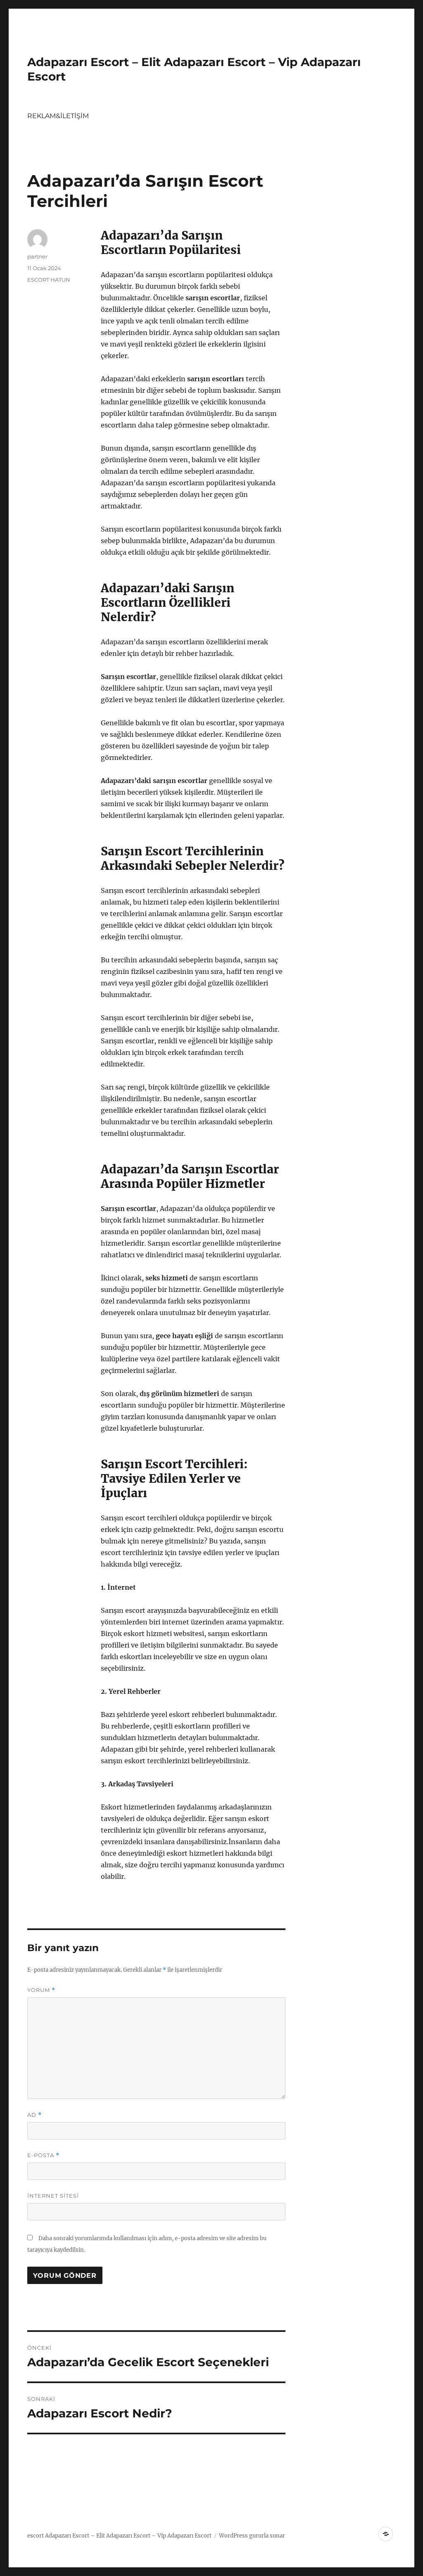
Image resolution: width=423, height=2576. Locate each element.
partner (37, 256)
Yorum (41, 1990)
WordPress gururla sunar (252, 2536)
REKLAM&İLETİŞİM (58, 116)
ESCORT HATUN (49, 280)
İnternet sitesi (53, 2196)
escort (36, 2536)
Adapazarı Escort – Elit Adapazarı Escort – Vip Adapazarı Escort (128, 2536)
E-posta (43, 2155)
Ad (34, 2115)
